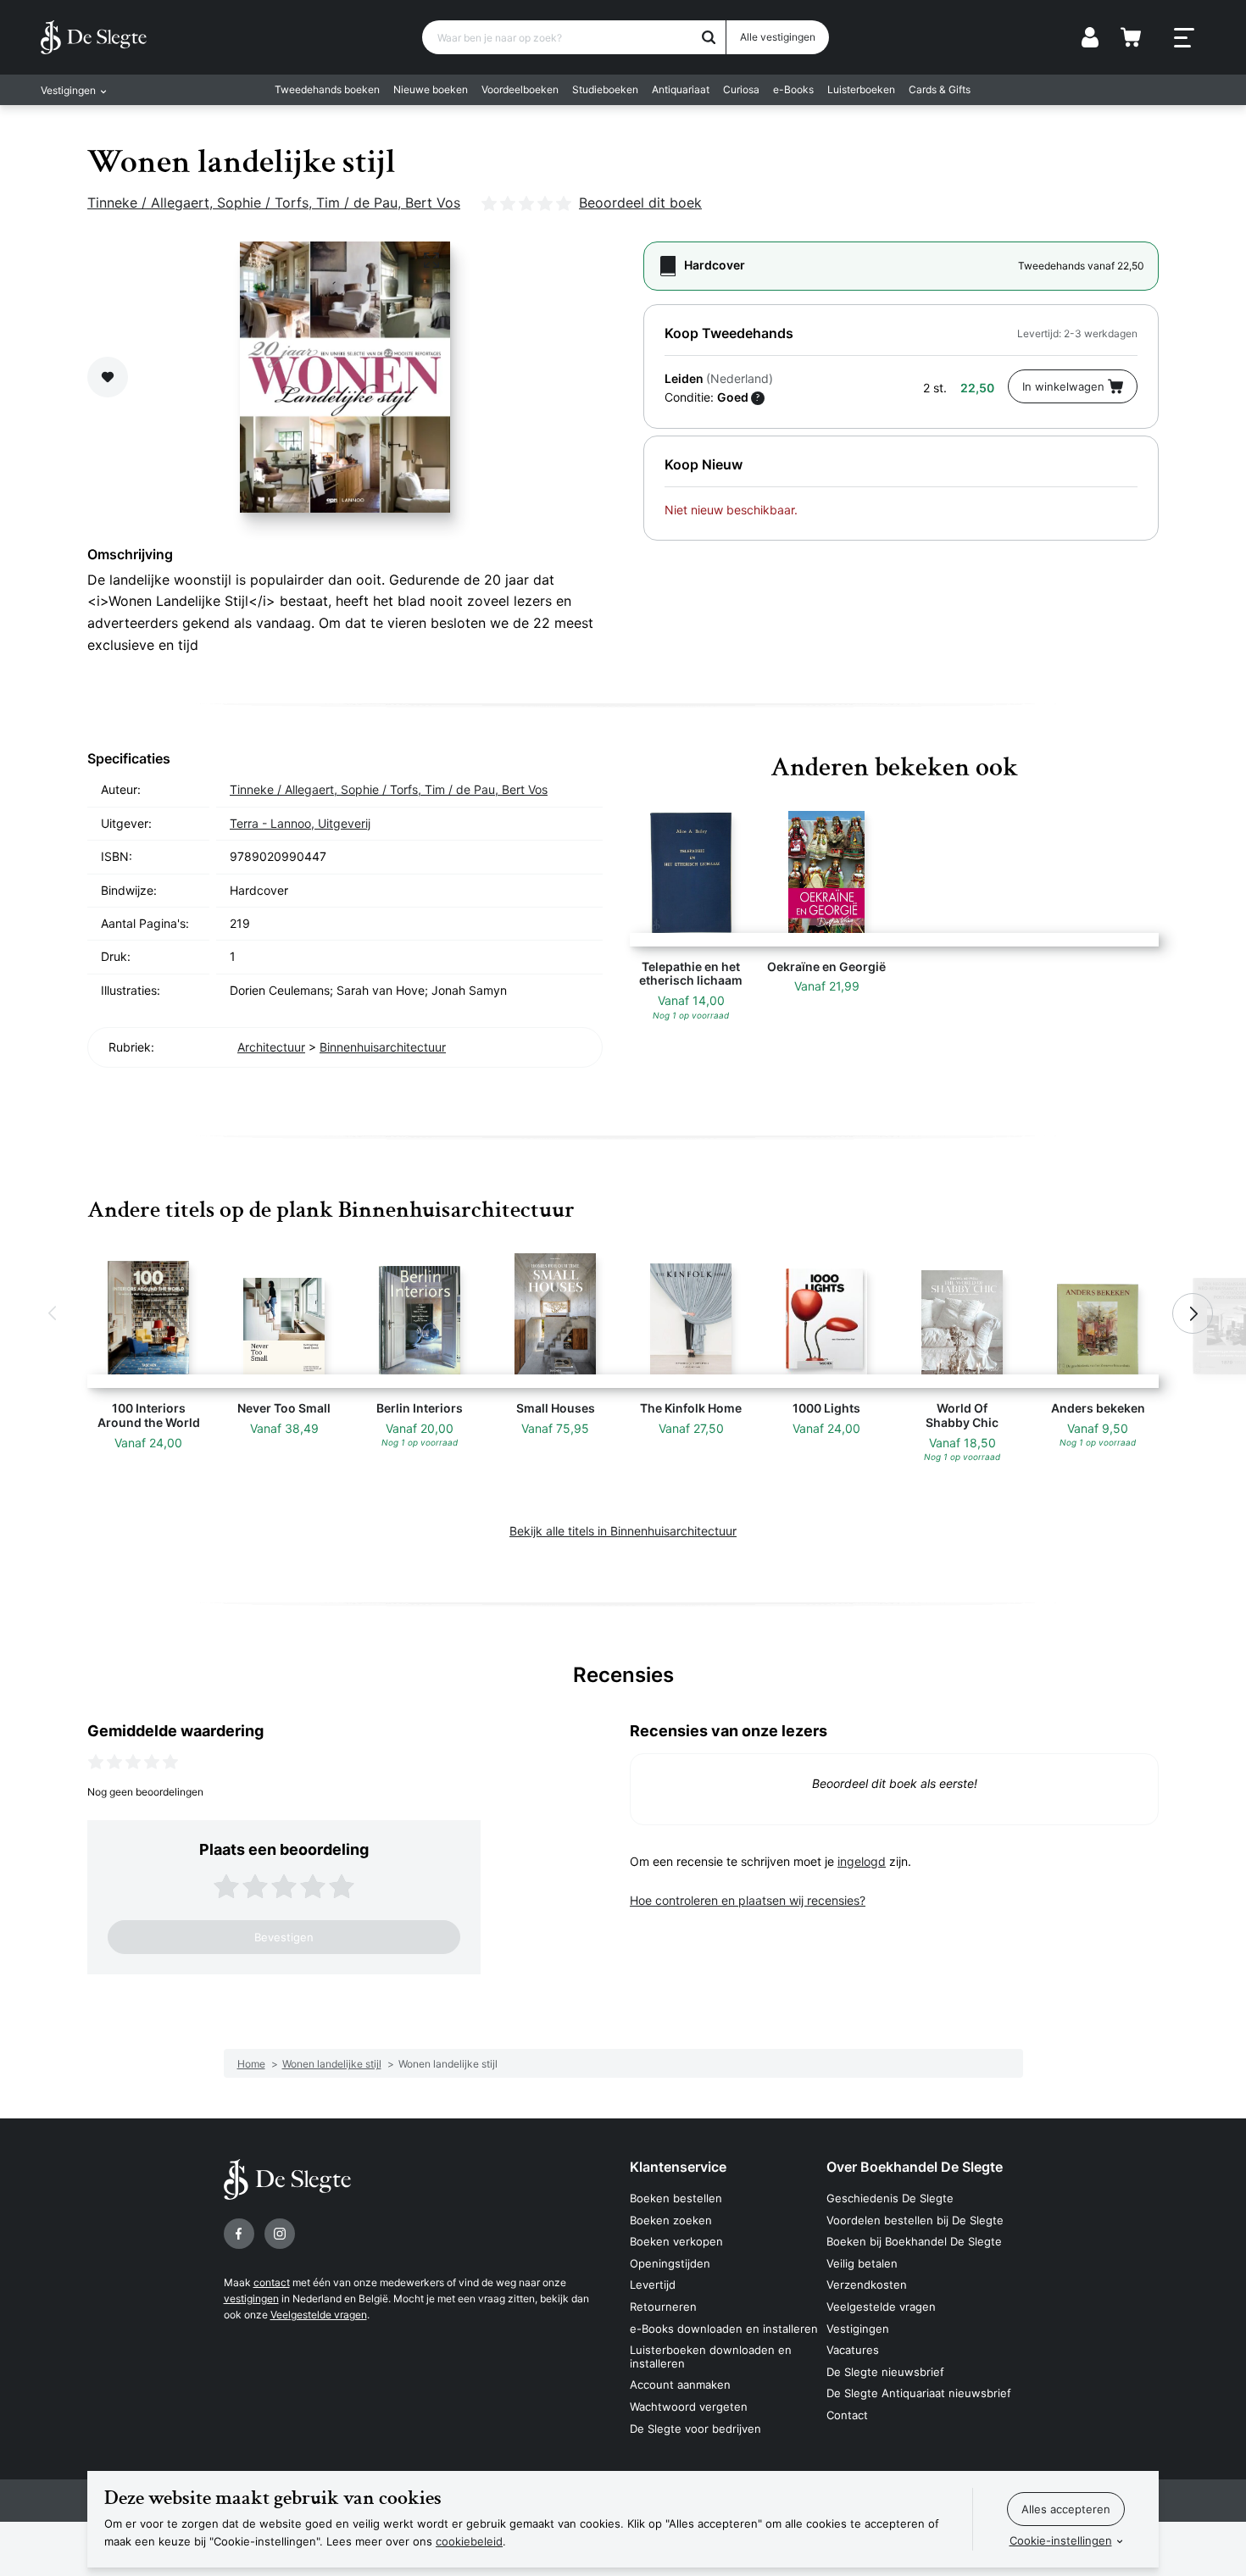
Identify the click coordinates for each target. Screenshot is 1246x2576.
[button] (53, 1313)
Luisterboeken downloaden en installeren (711, 2357)
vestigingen (251, 2298)
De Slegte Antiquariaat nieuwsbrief (919, 2393)
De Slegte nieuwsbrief (885, 2372)
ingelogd (862, 1861)
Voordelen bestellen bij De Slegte (915, 2220)
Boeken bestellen (676, 2198)
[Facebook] (239, 2234)
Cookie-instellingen (1061, 2540)
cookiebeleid (469, 2541)
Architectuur (271, 1047)
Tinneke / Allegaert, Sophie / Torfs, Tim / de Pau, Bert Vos (274, 203)
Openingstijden (670, 2263)
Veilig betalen (862, 2263)
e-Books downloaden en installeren (724, 2329)
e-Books (793, 89)
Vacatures (853, 2350)
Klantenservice (678, 2167)
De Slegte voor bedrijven (695, 2429)
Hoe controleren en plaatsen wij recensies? (748, 1900)
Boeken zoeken (671, 2220)
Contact (847, 2415)
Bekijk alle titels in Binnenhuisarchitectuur (623, 1531)
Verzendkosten (867, 2285)
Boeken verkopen (676, 2241)
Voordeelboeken (520, 89)
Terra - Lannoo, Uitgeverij (300, 823)
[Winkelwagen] (1131, 37)
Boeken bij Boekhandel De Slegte (914, 2241)
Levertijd (653, 2285)
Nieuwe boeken (431, 89)
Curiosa (741, 89)
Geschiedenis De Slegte (890, 2198)
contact (272, 2282)
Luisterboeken (861, 89)
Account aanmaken (680, 2384)
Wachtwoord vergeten (689, 2407)
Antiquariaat (681, 89)
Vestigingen (858, 2329)
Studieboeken (605, 89)
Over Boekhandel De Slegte (915, 2167)
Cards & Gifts (940, 89)
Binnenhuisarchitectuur (383, 1047)
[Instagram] (280, 2234)
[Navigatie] (1184, 38)
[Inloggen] (1090, 37)
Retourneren (663, 2307)
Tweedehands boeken (327, 89)
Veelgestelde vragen (319, 2315)
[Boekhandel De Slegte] (94, 37)
